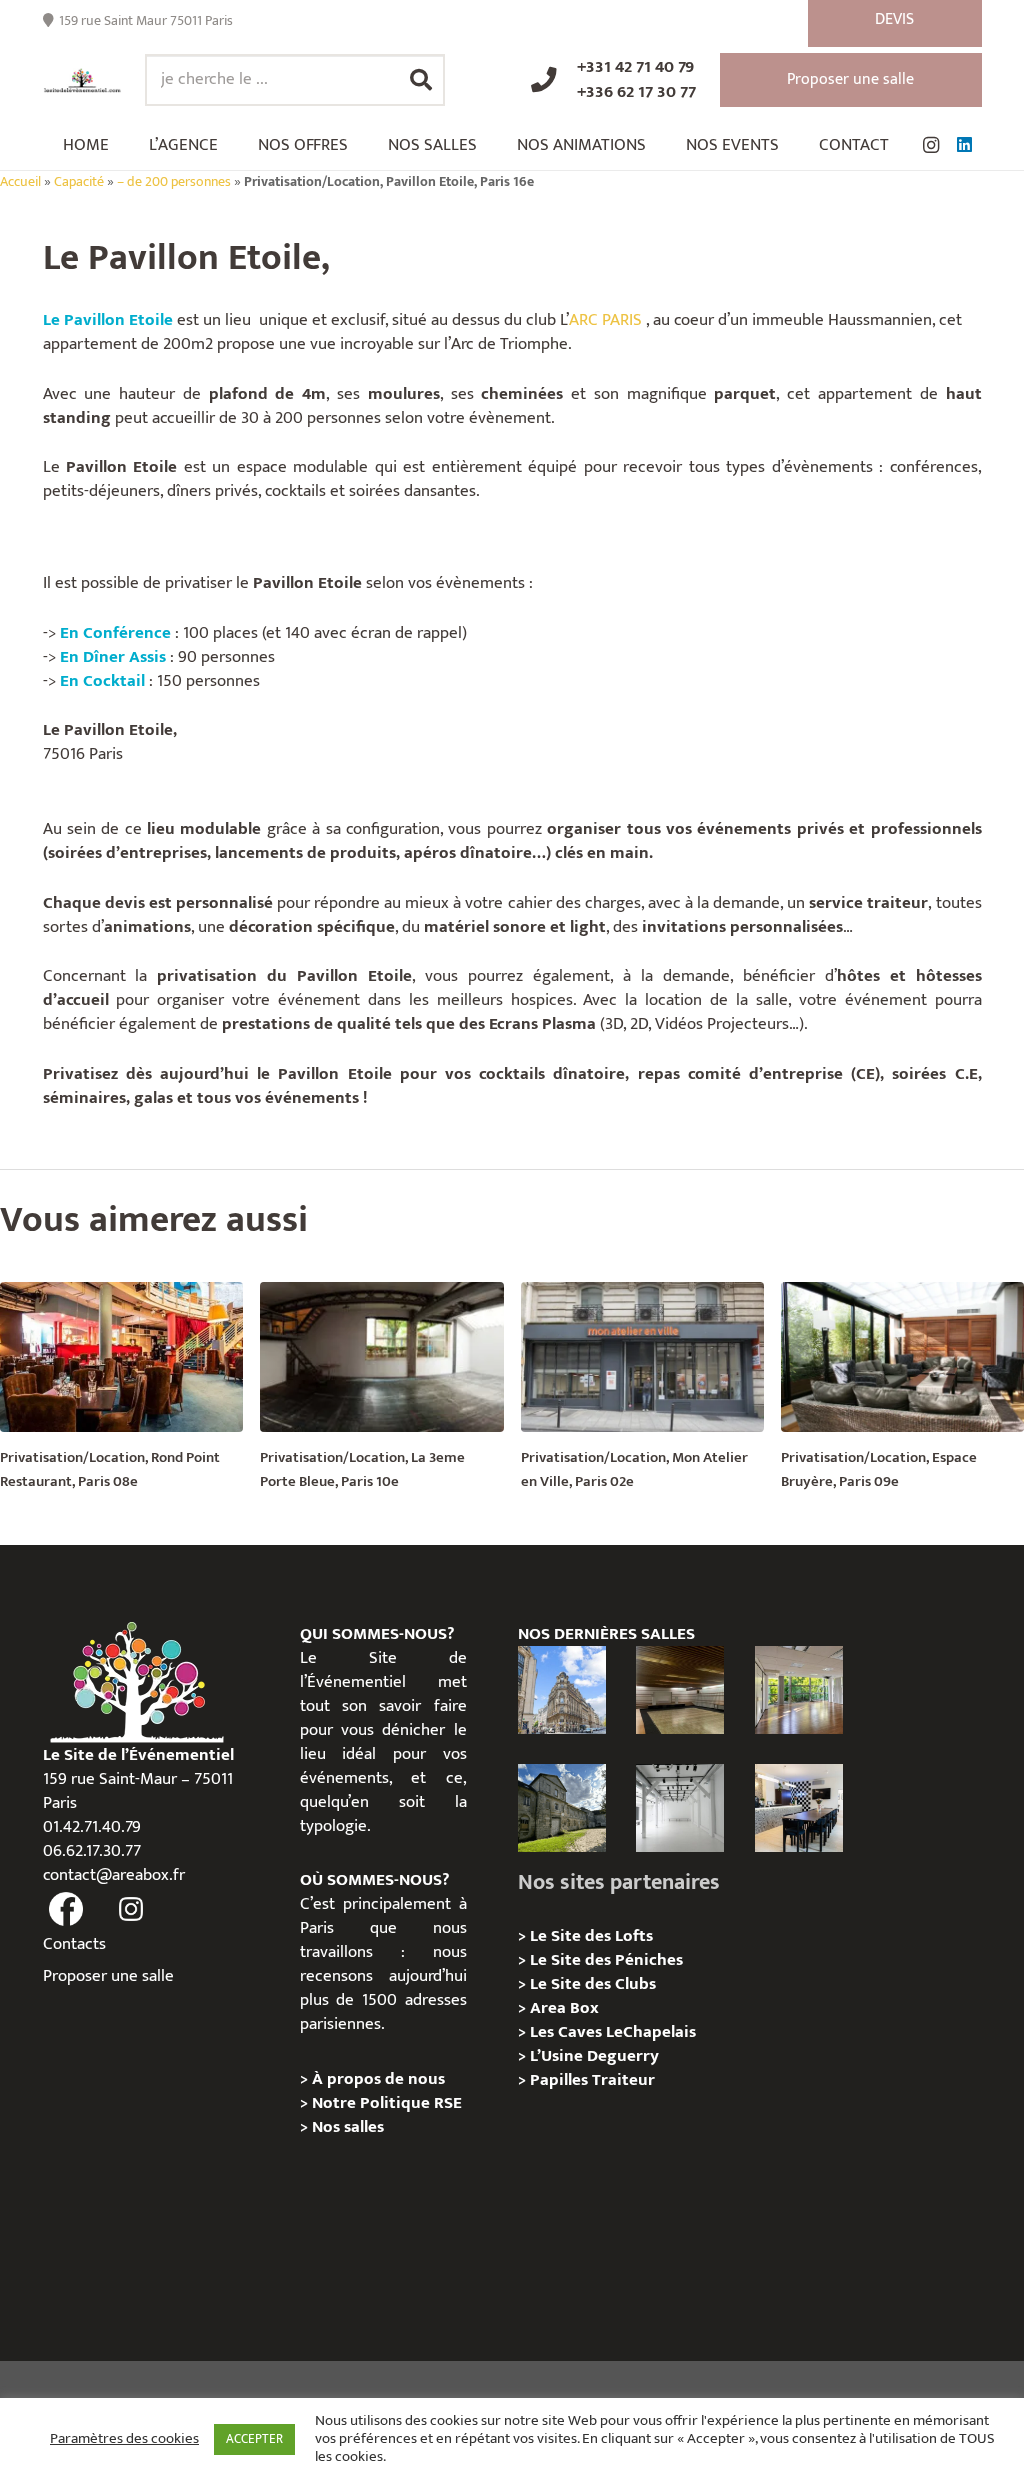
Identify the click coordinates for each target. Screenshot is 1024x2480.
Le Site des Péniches (606, 1960)
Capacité (79, 182)
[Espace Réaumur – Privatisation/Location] (562, 1690)
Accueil (20, 182)
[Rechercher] (421, 80)
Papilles (561, 2080)
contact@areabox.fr (114, 1875)
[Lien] (82, 80)
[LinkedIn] (965, 145)
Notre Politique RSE (387, 2103)
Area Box (564, 2008)
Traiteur (623, 2080)
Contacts (74, 1944)
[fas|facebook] (67, 1910)
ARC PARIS (605, 320)
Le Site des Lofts (591, 1936)
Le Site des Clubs (593, 1984)
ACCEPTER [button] (254, 2439)
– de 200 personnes (174, 182)
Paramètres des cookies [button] (124, 2439)
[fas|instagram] (131, 1910)
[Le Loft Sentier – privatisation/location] (799, 1808)
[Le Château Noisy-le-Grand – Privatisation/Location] (680, 1690)
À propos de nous (378, 2079)
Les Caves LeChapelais (613, 2032)
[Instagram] (931, 145)
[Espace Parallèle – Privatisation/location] (680, 1808)
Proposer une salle (108, 1976)
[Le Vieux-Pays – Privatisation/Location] (562, 1808)
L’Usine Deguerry (594, 2056)
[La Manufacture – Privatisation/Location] (799, 1690)
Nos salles (348, 2127)
